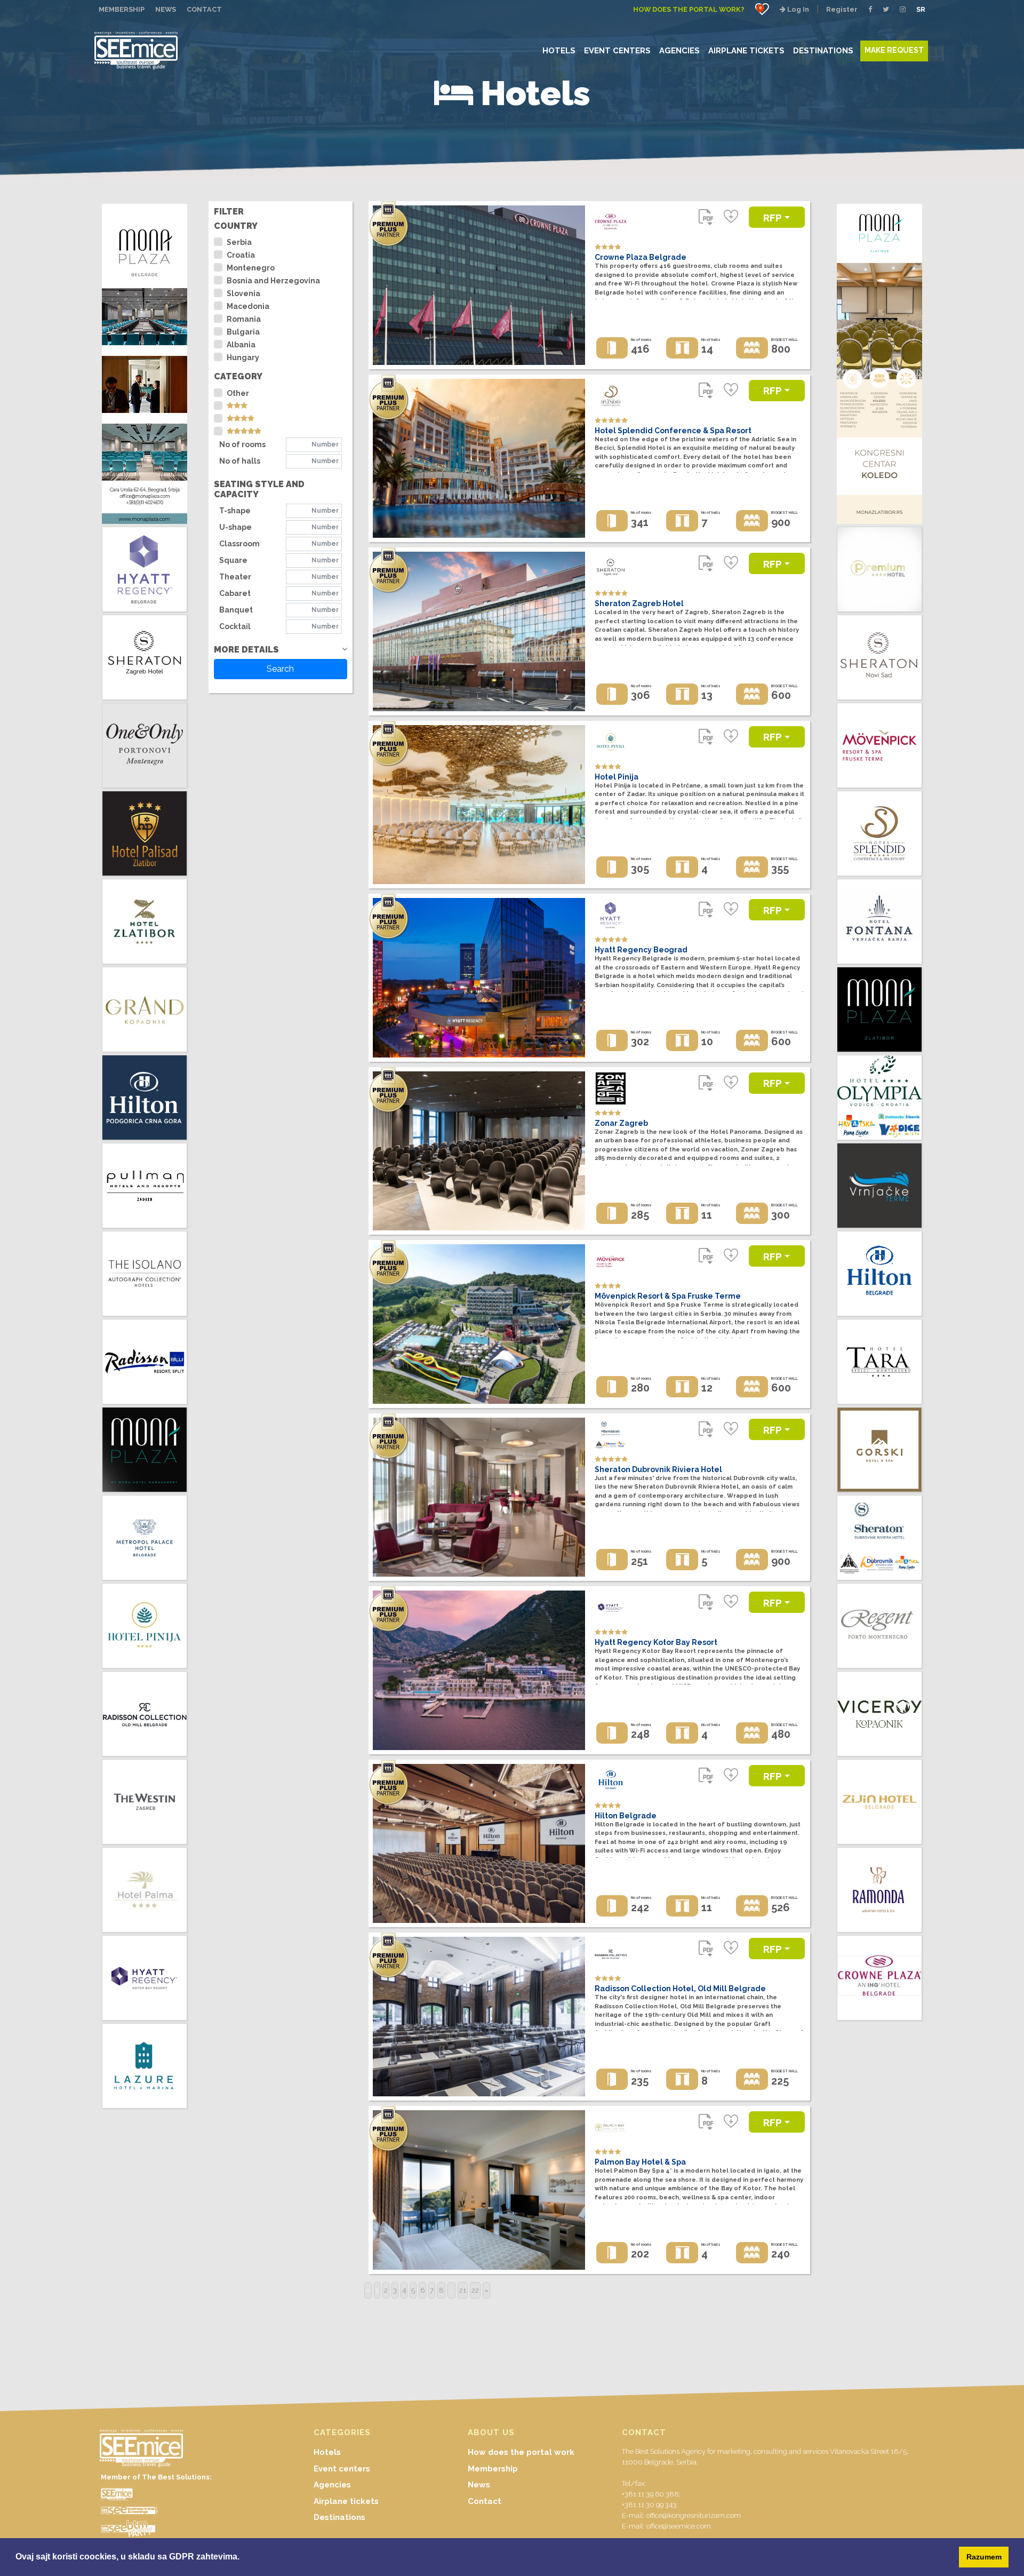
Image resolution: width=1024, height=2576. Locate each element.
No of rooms (242, 444)
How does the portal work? (689, 9)
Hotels (327, 2452)
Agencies (332, 2485)
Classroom (239, 544)
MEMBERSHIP (122, 9)
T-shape (235, 511)
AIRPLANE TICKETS (746, 50)
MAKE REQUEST (894, 50)
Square (233, 560)
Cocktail (235, 626)
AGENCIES (679, 50)
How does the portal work (521, 2452)
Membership (493, 2469)
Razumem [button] (984, 2557)
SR (921, 9)
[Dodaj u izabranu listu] (731, 217)
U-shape (235, 527)
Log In (797, 9)
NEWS (166, 9)
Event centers (342, 2469)
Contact (485, 2501)
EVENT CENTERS (617, 50)
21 (463, 2290)
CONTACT (204, 9)
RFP (773, 218)
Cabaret (235, 593)
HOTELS (559, 50)
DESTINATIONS (823, 50)
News (479, 2485)
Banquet (236, 610)
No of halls (240, 461)
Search (280, 669)
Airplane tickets (346, 2501)
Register (842, 9)
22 (475, 2290)
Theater (235, 577)
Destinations (339, 2517)
